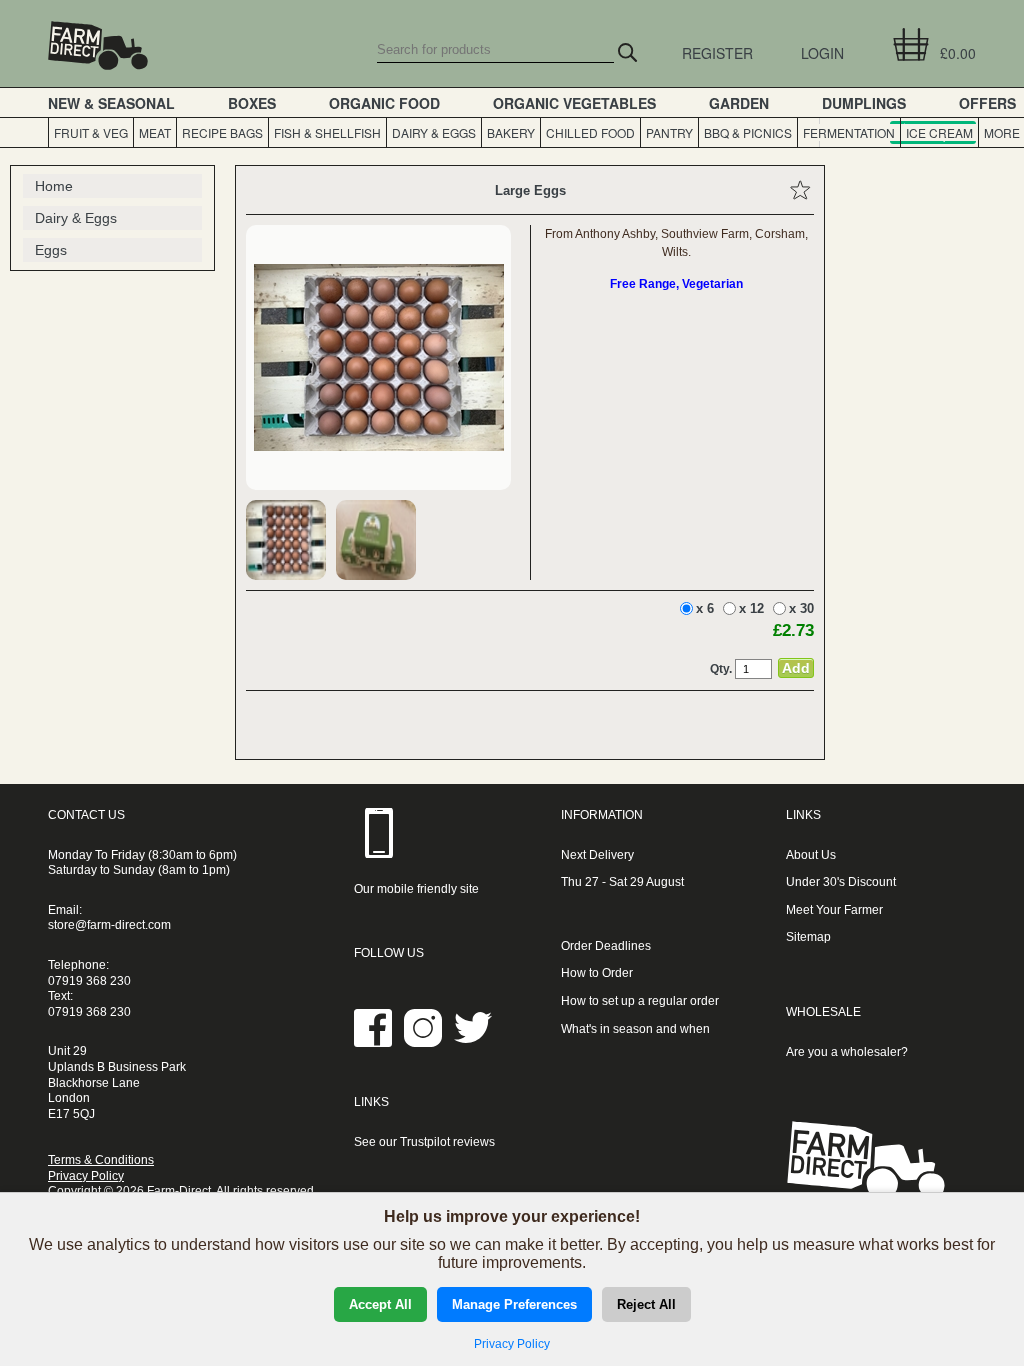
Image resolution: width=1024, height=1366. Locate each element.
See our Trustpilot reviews (424, 1142)
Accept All (380, 1304)
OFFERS (987, 103)
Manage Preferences (514, 1304)
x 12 (751, 608)
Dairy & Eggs (76, 218)
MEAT (155, 132)
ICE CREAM (939, 132)
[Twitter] (473, 1043)
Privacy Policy (86, 1176)
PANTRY (669, 132)
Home (54, 186)
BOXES (252, 103)
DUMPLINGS (864, 103)
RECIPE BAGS (222, 132)
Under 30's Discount (841, 882)
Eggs (51, 250)
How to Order (597, 973)
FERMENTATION (849, 132)
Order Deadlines (606, 946)
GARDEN (739, 103)
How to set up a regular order (640, 1001)
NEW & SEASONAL (111, 103)
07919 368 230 (89, 981)
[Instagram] (423, 1043)
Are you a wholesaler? (847, 1052)
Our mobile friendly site (416, 889)
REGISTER (717, 53)
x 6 (705, 608)
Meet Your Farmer (834, 910)
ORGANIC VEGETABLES (574, 103)
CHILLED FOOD (590, 132)
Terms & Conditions (101, 1160)
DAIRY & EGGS (434, 132)
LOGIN (822, 53)
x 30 (801, 608)
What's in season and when (635, 1029)
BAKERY (511, 132)
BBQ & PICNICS (748, 132)
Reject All (646, 1304)
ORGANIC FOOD (384, 103)
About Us (811, 855)
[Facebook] (373, 1043)
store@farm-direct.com (109, 925)
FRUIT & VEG (91, 132)
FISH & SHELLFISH (327, 132)
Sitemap (808, 937)
